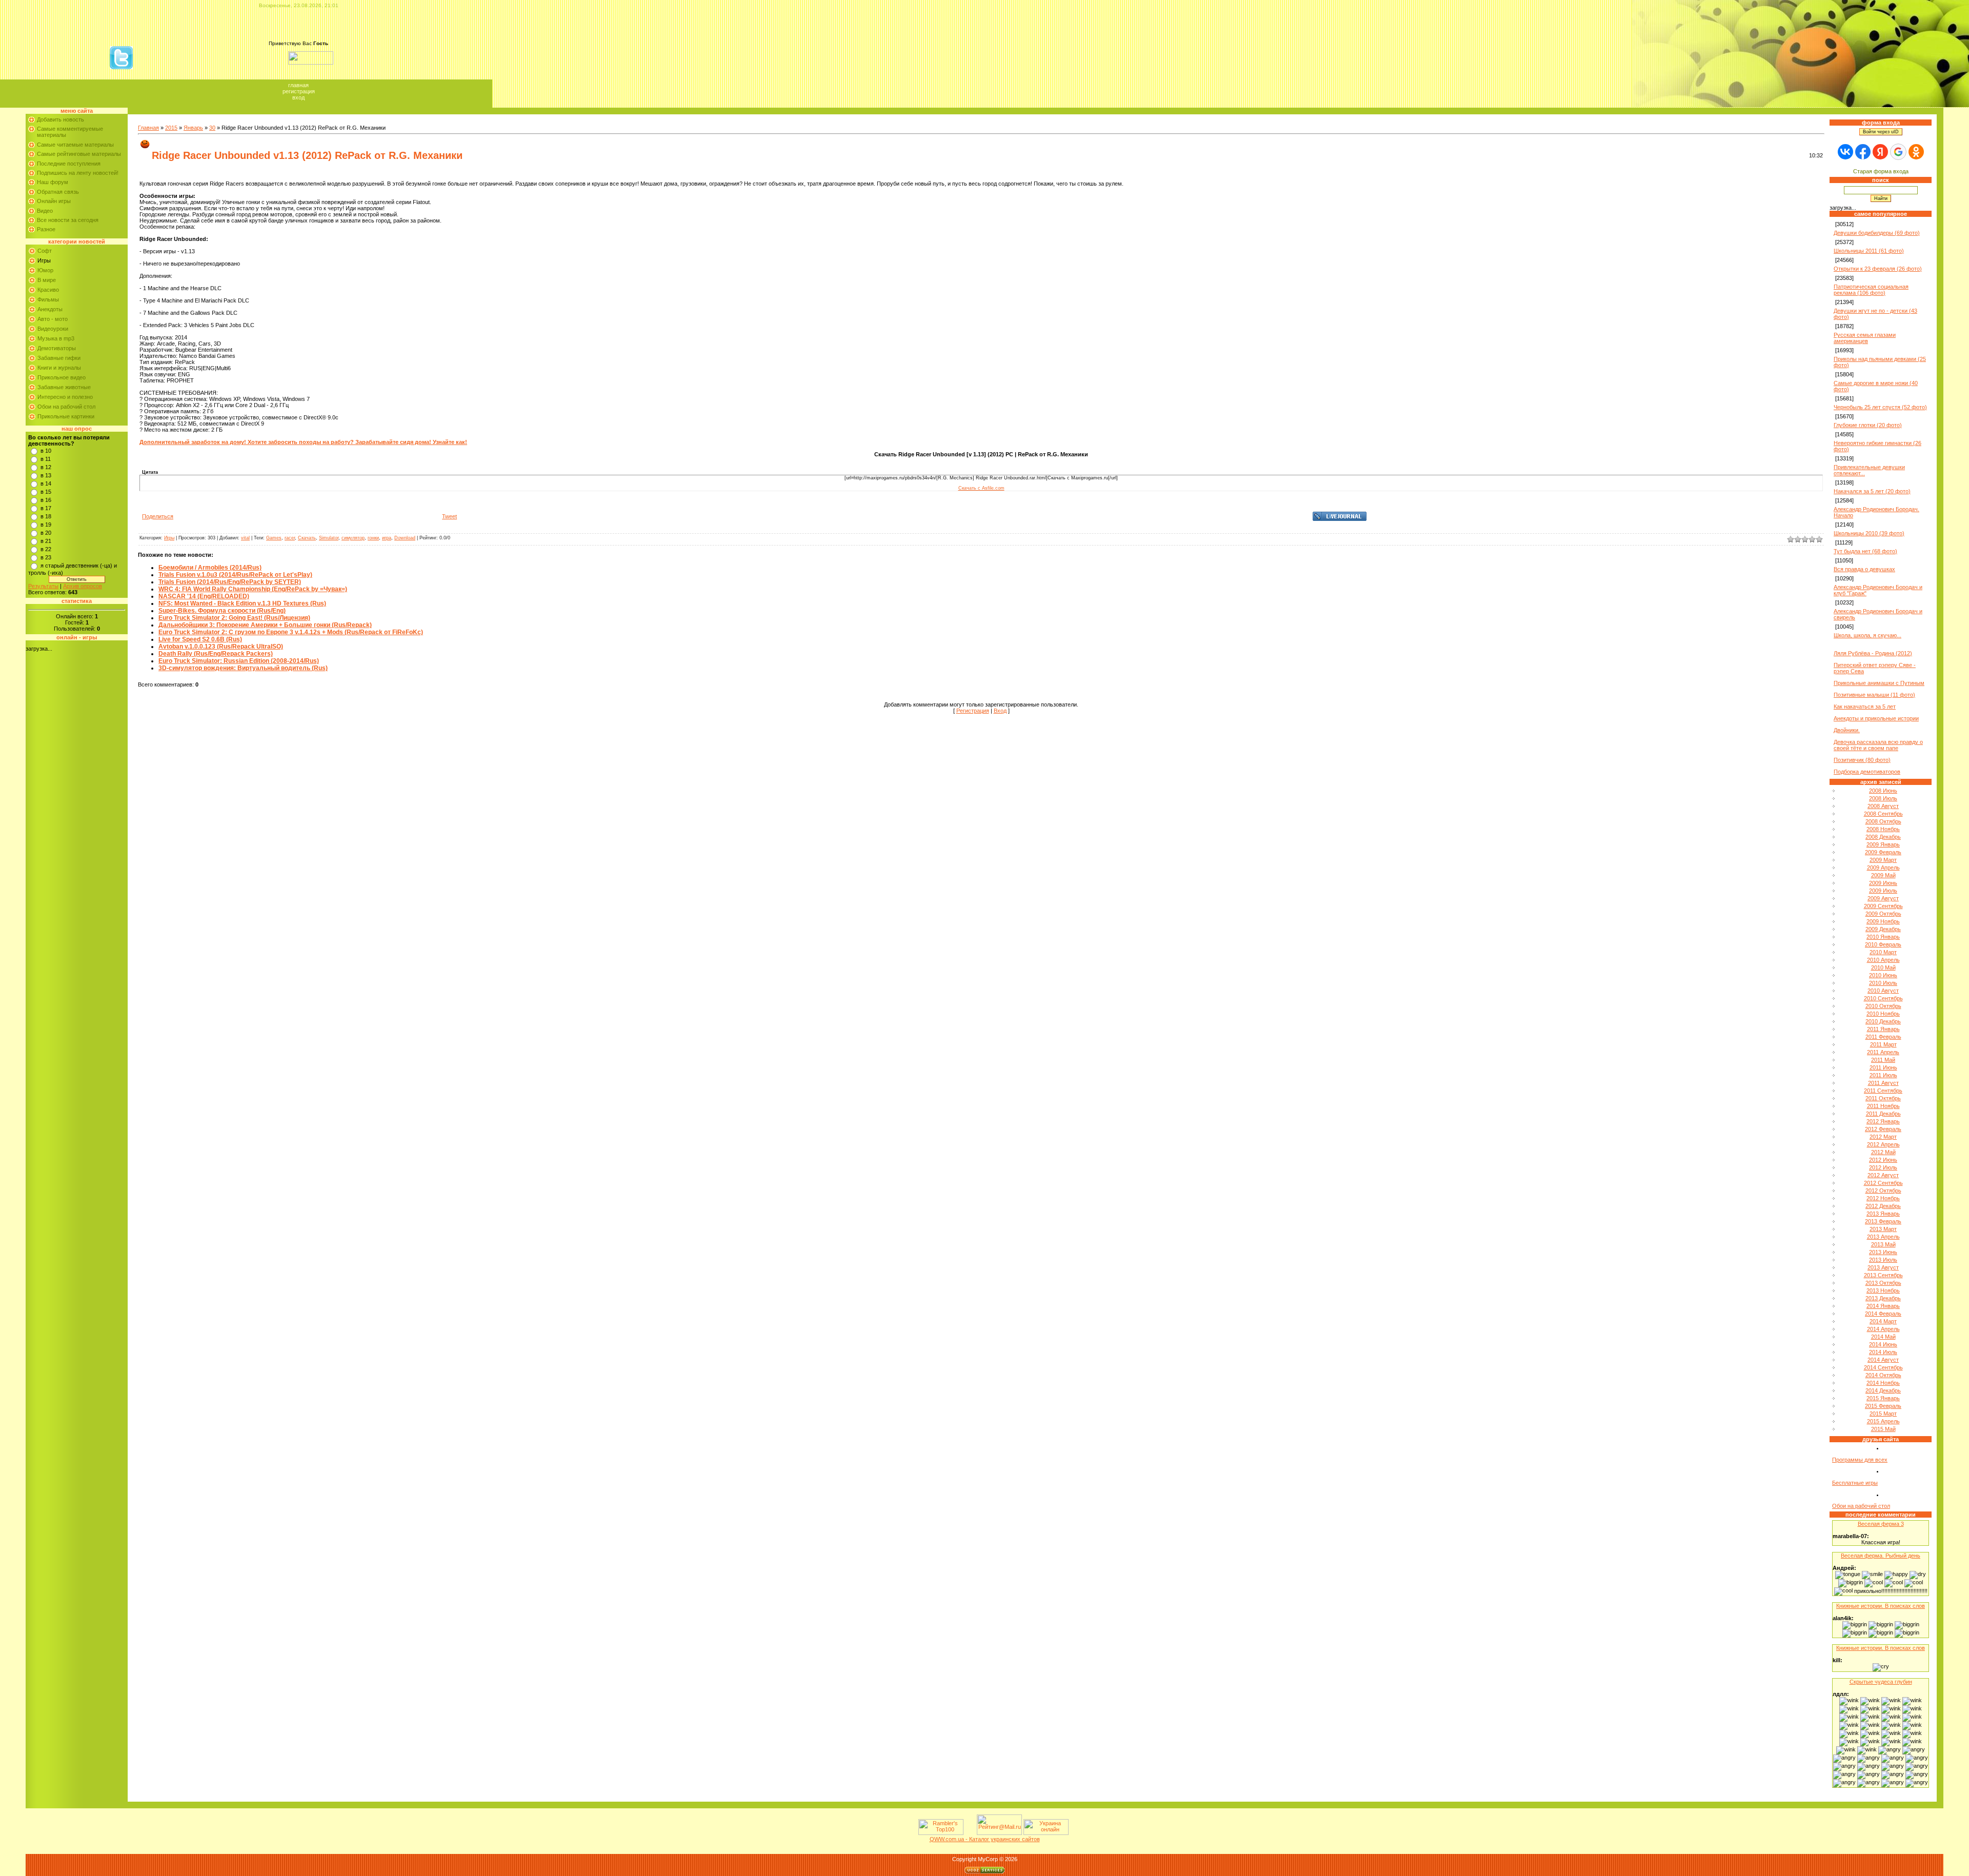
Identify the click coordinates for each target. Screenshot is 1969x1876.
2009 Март (1883, 860)
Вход (298, 97)
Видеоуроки (53, 329)
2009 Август (1883, 898)
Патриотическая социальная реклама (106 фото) (1871, 290)
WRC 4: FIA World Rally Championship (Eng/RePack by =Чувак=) (253, 589)
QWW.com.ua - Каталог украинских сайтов (985, 1839)
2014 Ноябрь (1883, 1383)
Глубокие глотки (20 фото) (1868, 425)
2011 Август (1883, 1083)
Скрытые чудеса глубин (1881, 1682)
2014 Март (1883, 1321)
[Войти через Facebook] (1863, 152)
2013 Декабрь (1883, 1298)
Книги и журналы (59, 368)
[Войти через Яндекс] (1880, 152)
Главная (298, 85)
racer (290, 538)
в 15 (46, 492)
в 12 (46, 467)
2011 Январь (1883, 1029)
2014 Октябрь (1883, 1375)
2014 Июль (1883, 1352)
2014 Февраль (1883, 1314)
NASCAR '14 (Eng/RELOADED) (204, 596)
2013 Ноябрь (1883, 1290)
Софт (45, 251)
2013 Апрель (1883, 1237)
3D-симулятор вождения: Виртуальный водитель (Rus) (243, 668)
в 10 (46, 451)
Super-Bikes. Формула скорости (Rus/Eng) (222, 611)
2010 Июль (1883, 983)
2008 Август (1883, 806)
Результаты (43, 586)
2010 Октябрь (1883, 1006)
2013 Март (1883, 1229)
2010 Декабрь (1883, 1021)
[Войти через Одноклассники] (1916, 152)
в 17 (46, 508)
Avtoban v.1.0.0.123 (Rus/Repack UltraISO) (221, 647)
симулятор (353, 538)
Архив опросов (83, 586)
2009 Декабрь (1883, 929)
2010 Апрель (1883, 960)
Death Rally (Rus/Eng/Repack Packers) (216, 654)
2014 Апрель (1883, 1329)
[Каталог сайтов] (969, 1833)
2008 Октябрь (1883, 821)
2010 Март (1883, 952)
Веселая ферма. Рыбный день (1881, 1556)
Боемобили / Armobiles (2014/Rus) (210, 568)
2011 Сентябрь (1883, 1091)
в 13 (46, 475)
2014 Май (1883, 1337)
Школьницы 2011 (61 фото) (1869, 251)
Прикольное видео (62, 377)
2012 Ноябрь (1883, 1198)
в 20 (46, 533)
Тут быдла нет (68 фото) (1865, 551)
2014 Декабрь (1883, 1390)
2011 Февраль (1883, 1037)
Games (274, 538)
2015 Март (1883, 1414)
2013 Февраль (1883, 1221)
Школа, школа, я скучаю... (1867, 635)
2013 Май (1883, 1244)
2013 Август (1883, 1267)
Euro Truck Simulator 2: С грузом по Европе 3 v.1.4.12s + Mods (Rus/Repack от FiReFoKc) (291, 632)
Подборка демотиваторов (1867, 772)
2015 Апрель (1883, 1421)
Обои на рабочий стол (66, 407)
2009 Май (1883, 875)
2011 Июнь (1883, 1067)
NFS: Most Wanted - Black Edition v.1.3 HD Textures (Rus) (242, 603)
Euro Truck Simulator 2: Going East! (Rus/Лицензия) (234, 618)
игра (387, 538)
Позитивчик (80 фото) (1862, 760)
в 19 (46, 525)
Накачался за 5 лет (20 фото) (1872, 491)
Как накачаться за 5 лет (1865, 707)
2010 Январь (1883, 937)
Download (405, 538)
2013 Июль (1883, 1260)
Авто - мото (53, 319)
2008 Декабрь (1883, 837)
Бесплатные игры (1855, 1483)
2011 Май (1883, 1060)
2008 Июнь (1883, 791)
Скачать (307, 538)
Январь (193, 128)
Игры (44, 260)
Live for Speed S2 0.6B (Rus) (200, 639)
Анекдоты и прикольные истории (1876, 718)
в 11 (46, 459)
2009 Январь (1883, 844)
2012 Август (1883, 1175)
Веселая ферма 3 (1881, 1524)
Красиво (48, 290)
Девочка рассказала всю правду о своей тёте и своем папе (1878, 745)
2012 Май (1883, 1152)
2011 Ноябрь (1883, 1106)
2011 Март (1883, 1044)
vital (245, 538)
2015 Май (1883, 1429)
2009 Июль (1883, 891)
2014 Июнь (1883, 1344)
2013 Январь (1883, 1214)
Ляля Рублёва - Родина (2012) (1873, 653)
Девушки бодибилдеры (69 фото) (1877, 233)
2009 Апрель (1883, 868)
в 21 (46, 541)
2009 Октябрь (1883, 914)
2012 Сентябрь (1883, 1183)
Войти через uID (1881, 132)
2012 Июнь (1883, 1160)
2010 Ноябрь (1883, 1014)
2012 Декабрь (1883, 1206)
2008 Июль (1883, 798)
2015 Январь (1883, 1398)
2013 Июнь (1883, 1252)
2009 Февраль (1883, 852)
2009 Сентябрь (1883, 906)
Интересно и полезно (65, 397)
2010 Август (1883, 991)
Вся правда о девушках (1864, 569)
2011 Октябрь (1883, 1098)
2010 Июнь (1883, 975)
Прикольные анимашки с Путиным (1879, 683)
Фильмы (48, 299)
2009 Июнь (1883, 883)
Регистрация (299, 91)
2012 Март (1883, 1137)
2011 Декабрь (1883, 1114)
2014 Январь (1883, 1306)
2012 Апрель (1883, 1144)
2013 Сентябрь (1883, 1275)
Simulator (329, 538)
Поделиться (158, 516)
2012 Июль (1883, 1167)
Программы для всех (1860, 1460)
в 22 (46, 549)
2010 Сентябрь (1883, 998)
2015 (171, 128)
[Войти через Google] (1898, 152)
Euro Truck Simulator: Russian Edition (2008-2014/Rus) (239, 661)
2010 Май (1883, 967)
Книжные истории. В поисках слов (1881, 1606)
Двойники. (1847, 730)
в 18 (46, 516)
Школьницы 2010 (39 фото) (1869, 533)
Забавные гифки (59, 358)
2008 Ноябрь (1883, 829)
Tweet (449, 516)
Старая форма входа (1881, 171)
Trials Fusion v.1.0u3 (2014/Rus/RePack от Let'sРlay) (235, 575)
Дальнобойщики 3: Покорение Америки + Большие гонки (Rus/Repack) (265, 625)
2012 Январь (1883, 1121)
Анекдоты (50, 309)
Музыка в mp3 (56, 338)
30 (212, 128)
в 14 (46, 483)
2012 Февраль (1883, 1129)
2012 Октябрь (1883, 1191)
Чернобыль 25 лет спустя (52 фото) (1880, 407)
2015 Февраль (1883, 1406)
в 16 (46, 500)
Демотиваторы (57, 348)
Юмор (45, 270)
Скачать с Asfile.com (981, 488)
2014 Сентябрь (1883, 1367)
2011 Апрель (1883, 1052)
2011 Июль (1883, 1075)
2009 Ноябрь (1883, 921)
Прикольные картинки (66, 416)
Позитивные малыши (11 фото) (1874, 695)
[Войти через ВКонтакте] (1845, 152)
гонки (373, 538)
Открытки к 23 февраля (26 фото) (1878, 269)
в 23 (46, 557)
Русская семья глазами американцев (1865, 338)
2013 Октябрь (1883, 1283)
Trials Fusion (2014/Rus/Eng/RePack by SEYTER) (230, 582)
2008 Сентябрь (1883, 814)
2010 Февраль (1883, 944)
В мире (47, 280)
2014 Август (1883, 1360)
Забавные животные (64, 387)
